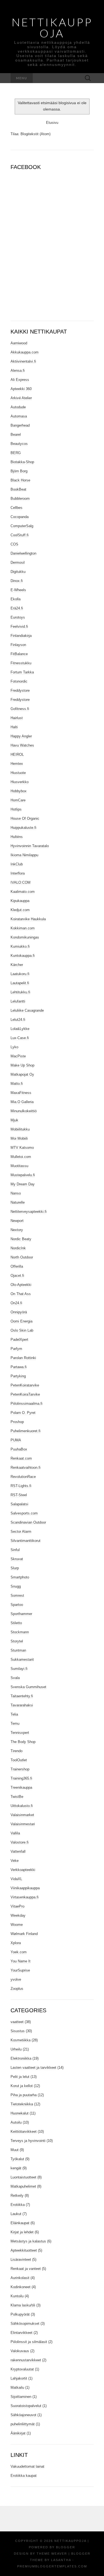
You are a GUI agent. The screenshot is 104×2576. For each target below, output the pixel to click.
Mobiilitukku (20, 1129)
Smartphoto (20, 1577)
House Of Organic (25, 818)
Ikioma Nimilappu (24, 855)
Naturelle (18, 1202)
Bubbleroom (20, 498)
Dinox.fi (17, 581)
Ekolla (16, 599)
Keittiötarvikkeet (24, 2132)
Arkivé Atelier (21, 398)
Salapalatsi (19, 1504)
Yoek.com (19, 1952)
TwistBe (17, 1797)
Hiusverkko (20, 782)
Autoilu (16, 2122)
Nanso (16, 1193)
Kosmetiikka (21, 2040)
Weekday (18, 1915)
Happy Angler (21, 736)
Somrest (17, 1595)
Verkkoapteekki (23, 1870)
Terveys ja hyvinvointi (28, 2141)
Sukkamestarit (22, 1659)
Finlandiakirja (21, 636)
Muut (15, 2150)
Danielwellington (23, 553)
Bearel (16, 435)
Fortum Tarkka (22, 672)
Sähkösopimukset (25, 2323)
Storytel (17, 1641)
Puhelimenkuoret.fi (26, 1431)
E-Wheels (18, 590)
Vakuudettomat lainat (27, 2466)
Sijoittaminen (21, 2397)
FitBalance (19, 654)
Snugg (16, 1586)
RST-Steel (19, 1495)
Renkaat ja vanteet (26, 2269)
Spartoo (17, 1605)
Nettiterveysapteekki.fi (29, 1212)
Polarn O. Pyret (23, 1413)
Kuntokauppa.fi (23, 956)
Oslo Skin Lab (22, 1330)
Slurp (15, 1568)
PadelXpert (19, 1340)
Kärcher (17, 965)
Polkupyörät (20, 2314)
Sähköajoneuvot (23, 2415)
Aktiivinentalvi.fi (23, 361)
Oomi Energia (21, 1321)
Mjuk (14, 1120)
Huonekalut (20, 2113)
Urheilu (16, 2049)
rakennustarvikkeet (26, 2360)
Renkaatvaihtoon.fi (26, 1468)
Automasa (19, 416)
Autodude (18, 407)
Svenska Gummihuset (28, 1687)
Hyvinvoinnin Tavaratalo (30, 846)
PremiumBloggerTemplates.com (52, 2566)
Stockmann (20, 1632)
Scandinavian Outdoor (28, 1522)
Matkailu (17, 2387)
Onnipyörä (19, 1312)
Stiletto (16, 1623)
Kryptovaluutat (22, 2369)
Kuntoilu (17, 2296)
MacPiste (18, 1056)
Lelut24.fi (18, 1020)
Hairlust (17, 718)
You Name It (21, 1961)
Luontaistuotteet (23, 2177)
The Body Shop (23, 1742)
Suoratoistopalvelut (26, 2406)
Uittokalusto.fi (22, 1806)
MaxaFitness (21, 1093)
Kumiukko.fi (20, 946)
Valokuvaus (20, 2351)
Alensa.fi (18, 371)
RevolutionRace (23, 1477)
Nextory (17, 1230)
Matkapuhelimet (23, 2186)
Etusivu (52, 123)
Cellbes (17, 508)
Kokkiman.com (23, 928)
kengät (16, 2168)
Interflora (18, 873)
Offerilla (17, 1266)
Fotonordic (19, 681)
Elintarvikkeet (21, 2333)
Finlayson (18, 645)
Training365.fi (21, 1778)
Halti (14, 727)
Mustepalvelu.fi (23, 1175)
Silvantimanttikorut (26, 1541)
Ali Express (20, 380)
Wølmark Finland (24, 1934)
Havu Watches (22, 745)
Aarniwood (19, 343)
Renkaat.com (21, 1458)
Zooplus (17, 1989)
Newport (17, 1221)
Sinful (15, 1550)
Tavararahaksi (22, 1705)
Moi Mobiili (19, 1138)
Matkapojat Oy (22, 1074)
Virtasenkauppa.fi (25, 1897)
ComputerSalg (22, 526)
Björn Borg (19, 471)
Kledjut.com (20, 910)
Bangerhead (20, 425)
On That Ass (21, 1294)
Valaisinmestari (23, 1824)
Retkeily (17, 2196)
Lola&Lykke (20, 1029)
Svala (15, 1678)
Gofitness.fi (20, 709)
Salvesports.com (24, 1513)
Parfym (16, 1349)
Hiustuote (18, 773)
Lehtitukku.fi (20, 992)
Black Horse (20, 480)
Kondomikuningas (25, 937)
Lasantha (61, 2560)
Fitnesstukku (21, 663)
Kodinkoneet (21, 2287)
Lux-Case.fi (20, 1038)
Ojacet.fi (17, 1276)
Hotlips (16, 809)
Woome (17, 1925)
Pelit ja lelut (20, 2077)
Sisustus (18, 2031)
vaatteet (17, 2022)
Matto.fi (17, 1084)
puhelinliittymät (23, 2424)
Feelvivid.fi (19, 626)
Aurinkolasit (20, 2278)
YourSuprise (20, 1970)
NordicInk (18, 1248)
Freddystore (20, 690)
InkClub (17, 864)
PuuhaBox (19, 1449)
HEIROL (17, 754)
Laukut (16, 2214)
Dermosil (18, 562)
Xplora (16, 1943)
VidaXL (16, 1879)
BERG (16, 453)
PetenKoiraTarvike (25, 1394)
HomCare (18, 800)
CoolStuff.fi (20, 535)
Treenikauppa (21, 1787)
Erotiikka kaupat (24, 2476)
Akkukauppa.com (25, 352)
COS (14, 544)
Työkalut (17, 2159)
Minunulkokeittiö (24, 1111)
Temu (15, 1723)
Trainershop (20, 1769)
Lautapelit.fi (20, 983)
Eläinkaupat (20, 2223)
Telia (14, 1714)
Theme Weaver (52, 2554)
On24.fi (16, 1303)
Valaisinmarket (22, 1815)
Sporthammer (21, 1614)
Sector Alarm (21, 1531)
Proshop (17, 1422)
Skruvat (17, 1559)
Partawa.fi (19, 1367)
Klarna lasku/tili (23, 2305)
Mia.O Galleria (22, 1102)
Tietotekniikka (22, 2104)
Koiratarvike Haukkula (28, 919)
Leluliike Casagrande (27, 1010)
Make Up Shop (22, 1065)
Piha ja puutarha (24, 2095)
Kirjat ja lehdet (22, 2232)
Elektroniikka (21, 2058)
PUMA (16, 1440)
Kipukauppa (20, 901)
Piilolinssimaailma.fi (26, 1404)
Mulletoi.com (21, 1157)
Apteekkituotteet (24, 2250)
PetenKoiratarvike (25, 1385)
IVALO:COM (21, 882)
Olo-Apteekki (21, 1285)
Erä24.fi (17, 608)
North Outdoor (22, 1257)
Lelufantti (18, 1001)
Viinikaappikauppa (25, 1888)
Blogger (66, 2547)
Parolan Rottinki (23, 1358)
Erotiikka (18, 2205)
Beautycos (19, 444)
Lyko (14, 1047)
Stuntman (18, 1650)
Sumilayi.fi (19, 1669)
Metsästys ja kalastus (28, 2241)
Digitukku (18, 572)
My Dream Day (23, 1184)
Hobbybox (19, 791)
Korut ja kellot (22, 2086)
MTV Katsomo (22, 1148)
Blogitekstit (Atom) (35, 134)
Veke (15, 1861)
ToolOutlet (19, 1760)
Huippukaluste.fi (23, 828)
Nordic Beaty (21, 1239)
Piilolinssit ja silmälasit (29, 2342)
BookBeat (18, 489)
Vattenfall (18, 1851)
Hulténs (17, 837)
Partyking (18, 1376)
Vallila (15, 1833)
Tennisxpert (20, 1733)
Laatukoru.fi (20, 974)
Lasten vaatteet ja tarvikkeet (33, 2068)
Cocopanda (20, 517)
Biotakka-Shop (22, 462)
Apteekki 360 (21, 389)
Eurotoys (18, 617)
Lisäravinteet (21, 2260)
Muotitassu (19, 1166)
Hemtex (17, 764)
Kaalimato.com (23, 892)
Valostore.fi (20, 1842)
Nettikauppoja (52, 28)
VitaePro (17, 1906)
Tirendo (17, 1751)
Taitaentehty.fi (22, 1696)
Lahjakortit (19, 2378)
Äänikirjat (18, 2433)
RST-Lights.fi (21, 1486)
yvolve (16, 1979)
